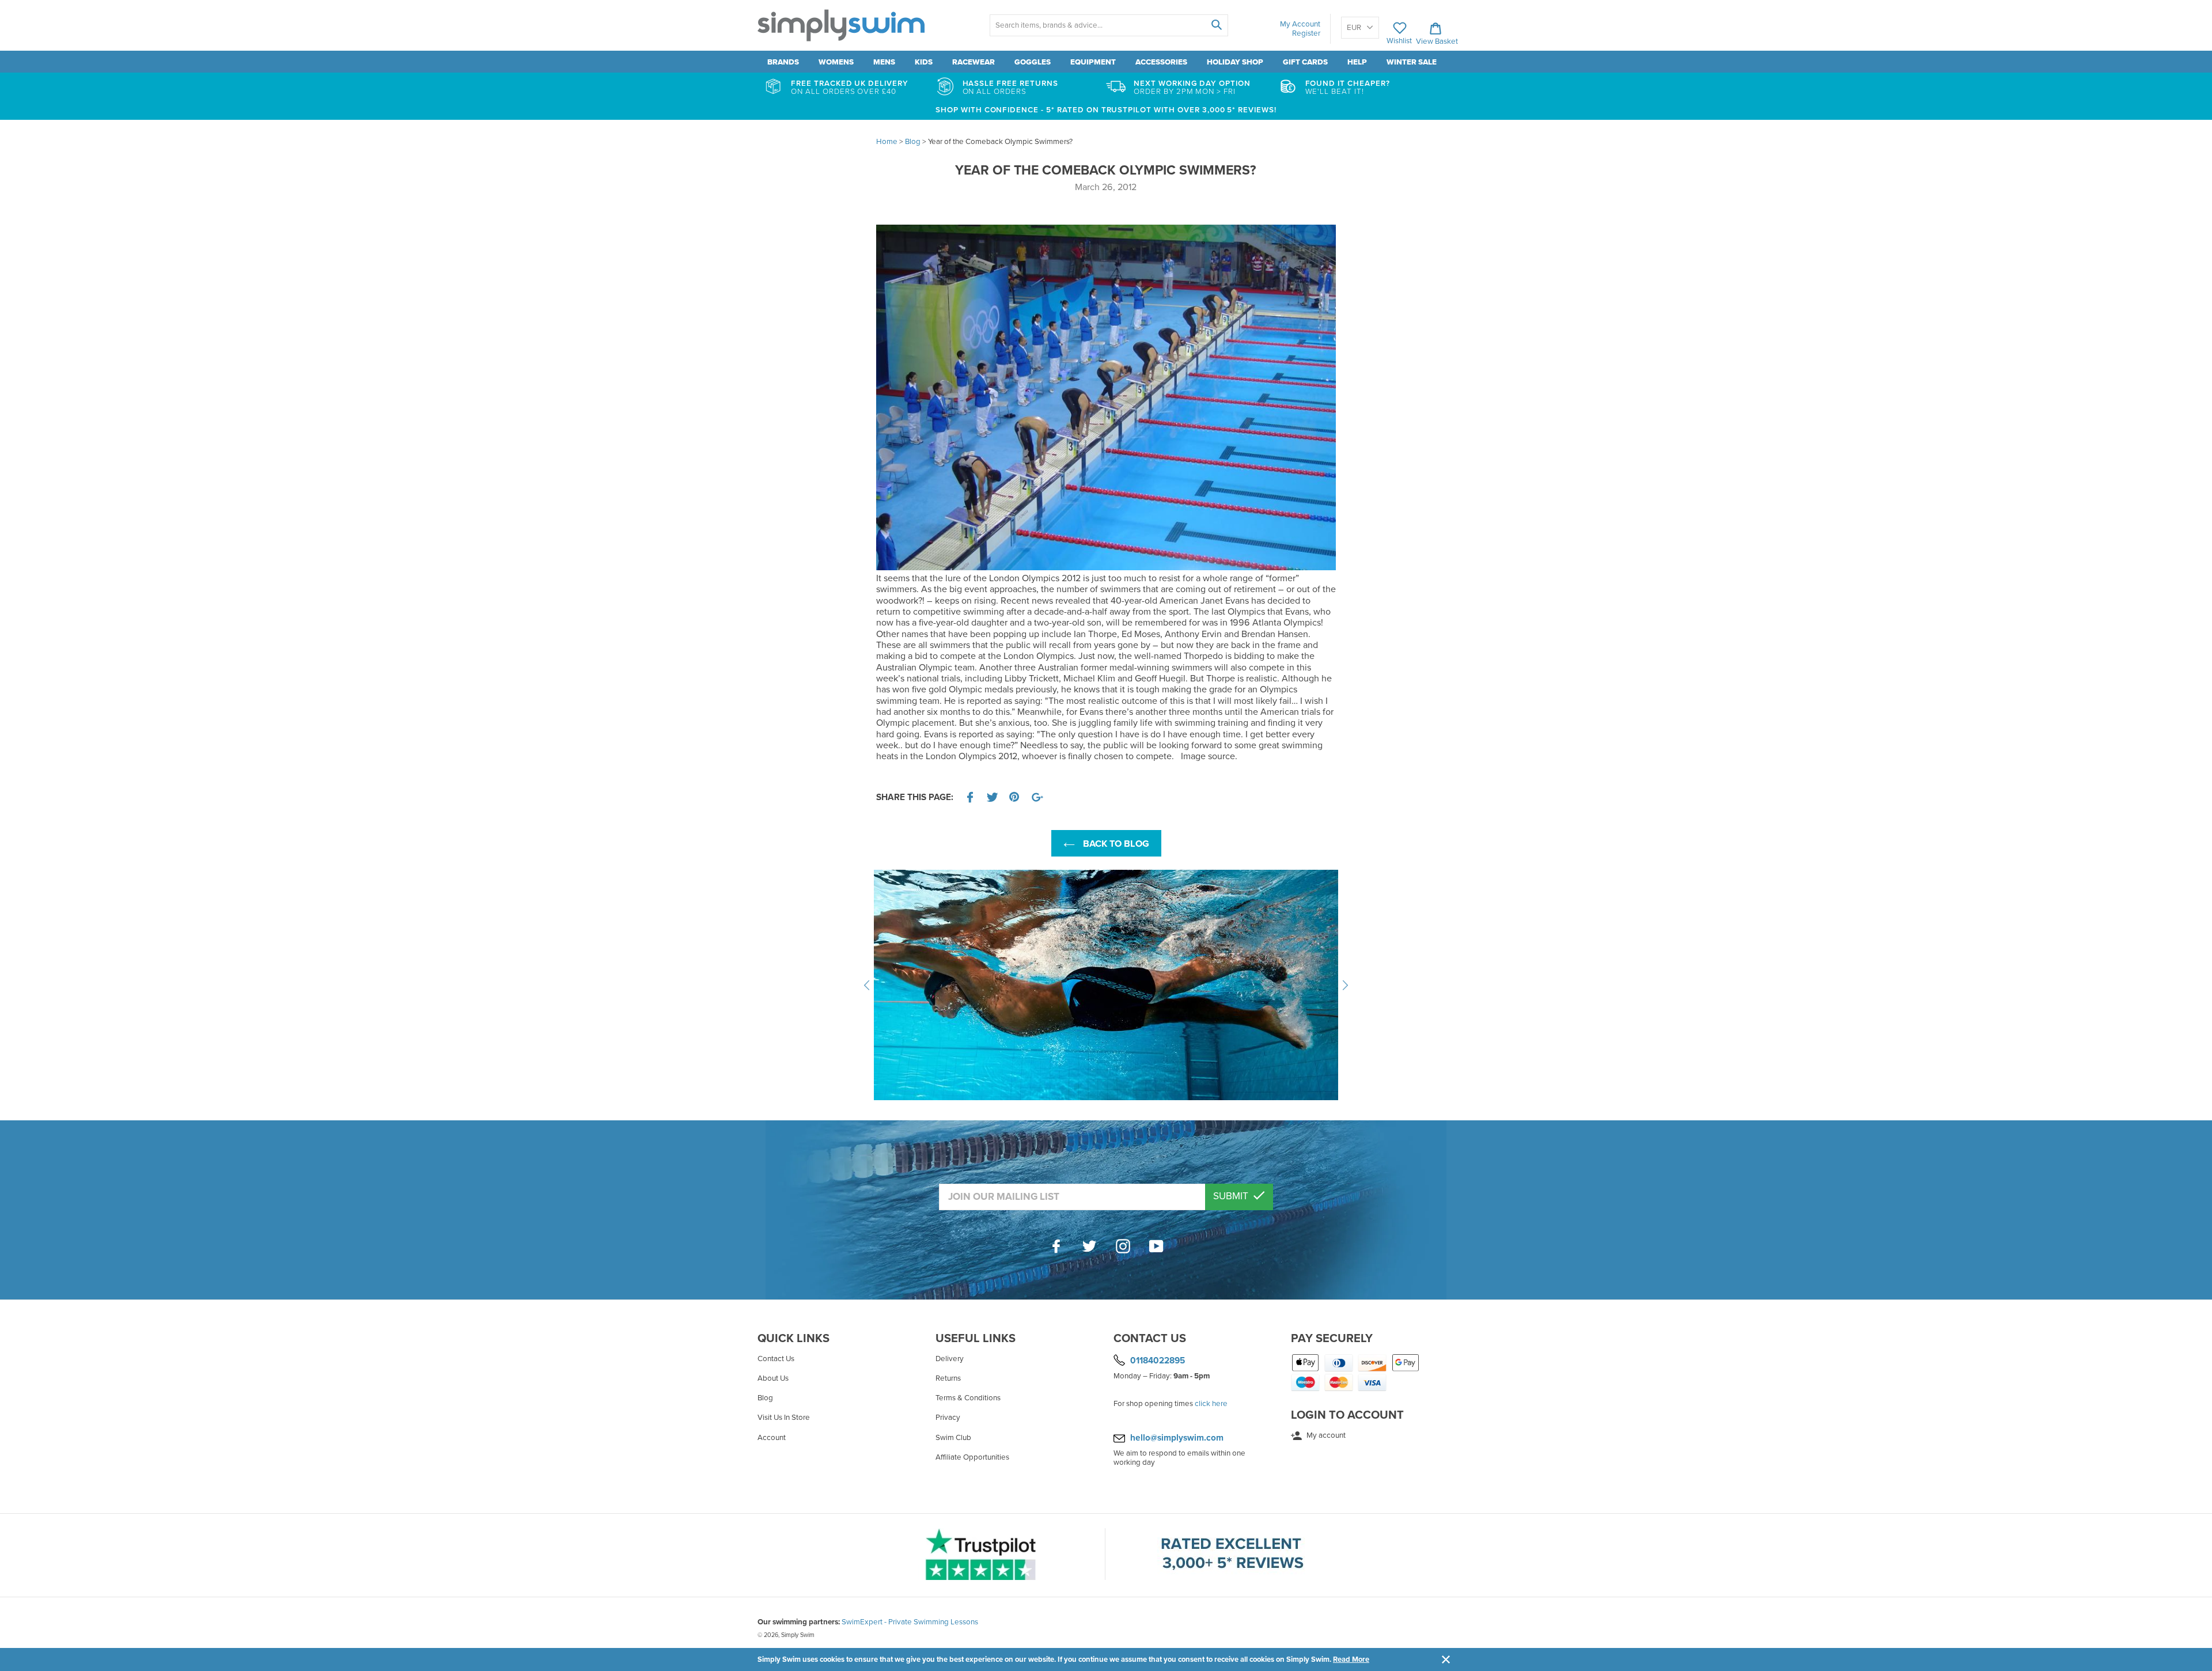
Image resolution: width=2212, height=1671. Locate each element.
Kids (924, 62)
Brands (783, 62)
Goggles (1033, 62)
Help (1357, 62)
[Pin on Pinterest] (1015, 797)
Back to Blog (1115, 844)
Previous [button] (867, 985)
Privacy (948, 1418)
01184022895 (1158, 1361)
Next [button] (1345, 985)
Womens (836, 62)
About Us (773, 1378)
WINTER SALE (1412, 62)
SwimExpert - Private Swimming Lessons (910, 1622)
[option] (1106, 985)
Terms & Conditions (968, 1398)
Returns (948, 1378)
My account (1325, 1435)
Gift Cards (1305, 62)
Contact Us (776, 1359)
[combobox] (1109, 25)
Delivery (950, 1359)
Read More (1351, 1659)
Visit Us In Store (784, 1418)
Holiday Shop (1235, 62)
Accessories (1161, 62)
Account (772, 1438)
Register (1306, 33)
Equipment (1093, 62)
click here (1211, 1404)
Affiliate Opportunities (972, 1457)
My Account (1300, 24)
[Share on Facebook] (970, 797)
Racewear (974, 62)
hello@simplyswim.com (1177, 1438)
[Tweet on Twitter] (993, 797)
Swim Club (953, 1438)
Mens (884, 62)
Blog (765, 1398)
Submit (1232, 1196)
